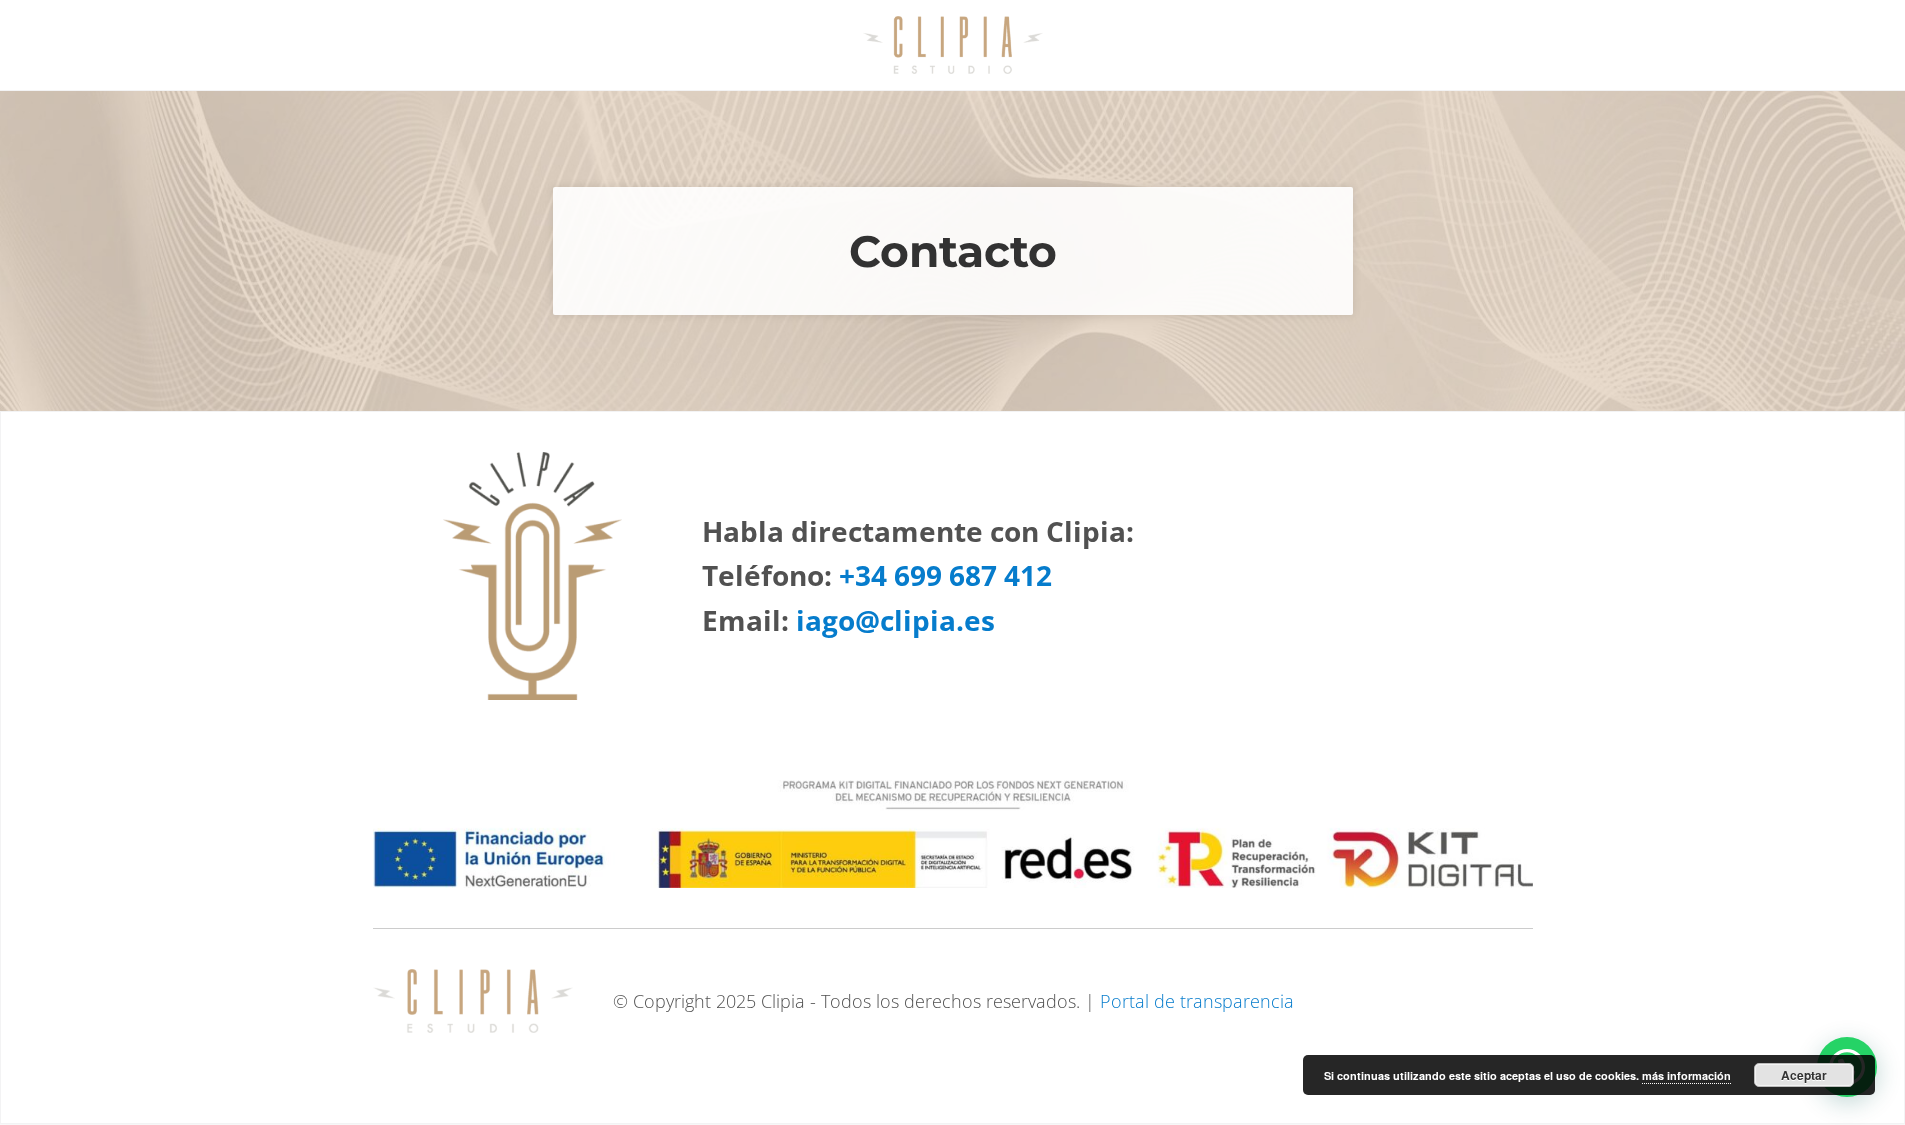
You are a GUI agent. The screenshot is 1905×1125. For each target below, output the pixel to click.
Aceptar (1804, 1075)
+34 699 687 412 (945, 575)
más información (1686, 1075)
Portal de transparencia (1197, 1001)
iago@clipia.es (895, 620)
